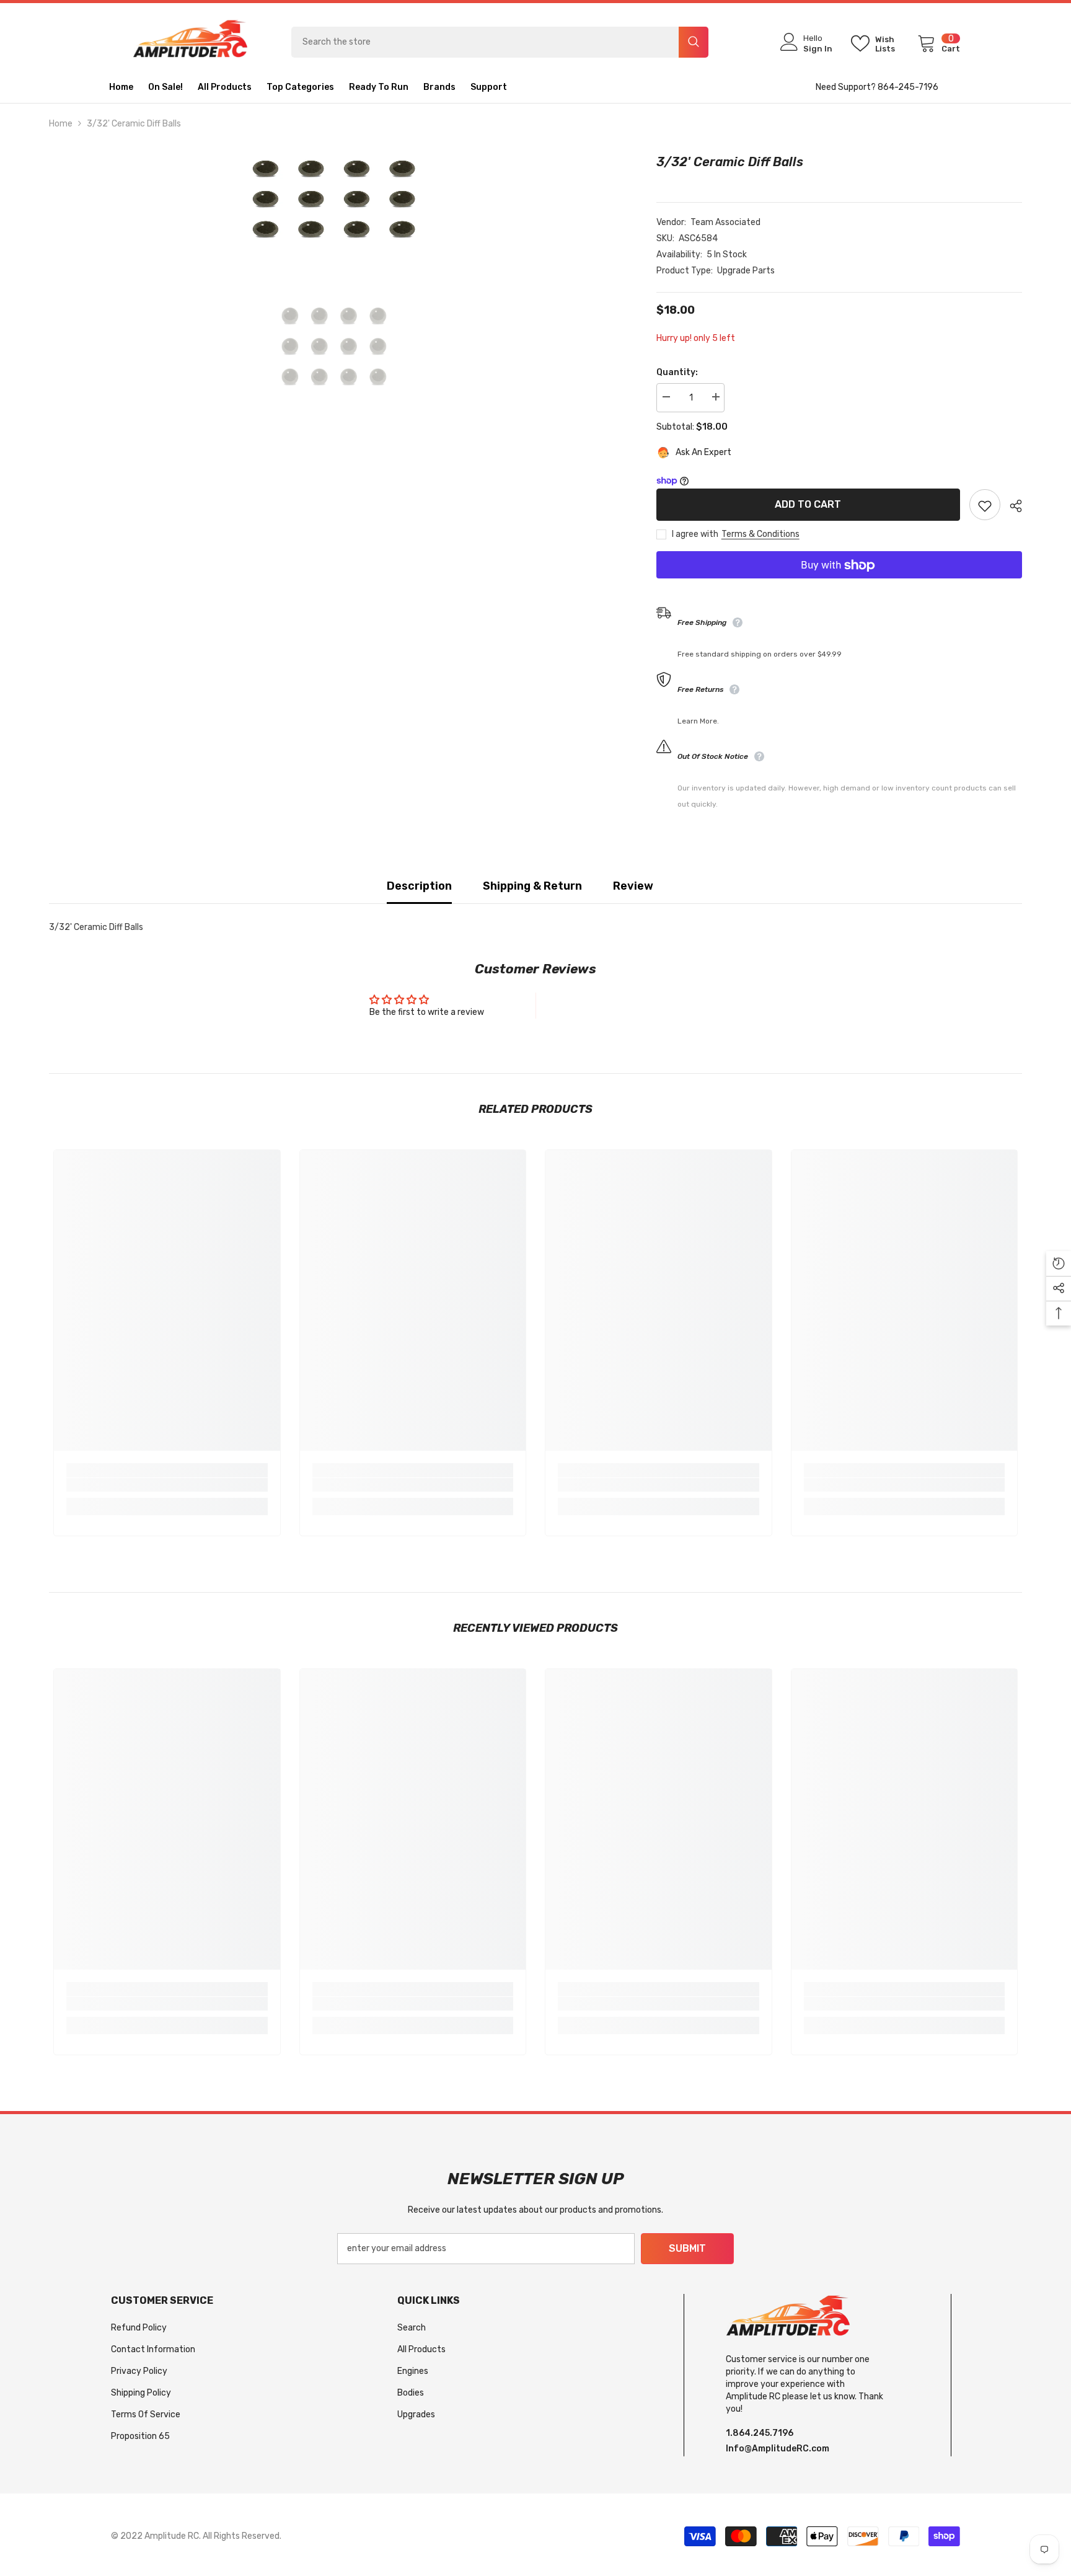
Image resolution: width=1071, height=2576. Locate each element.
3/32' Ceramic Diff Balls (730, 162)
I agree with (695, 535)
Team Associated (725, 222)
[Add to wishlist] (985, 505)
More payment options (839, 587)
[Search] (500, 42)
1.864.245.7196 (760, 2433)
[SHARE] (1011, 506)
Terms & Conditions (760, 535)
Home (61, 124)
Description (419, 886)
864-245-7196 (908, 87)
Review (633, 886)
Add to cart (808, 504)
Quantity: (677, 372)
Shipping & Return (532, 886)
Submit (687, 2248)
